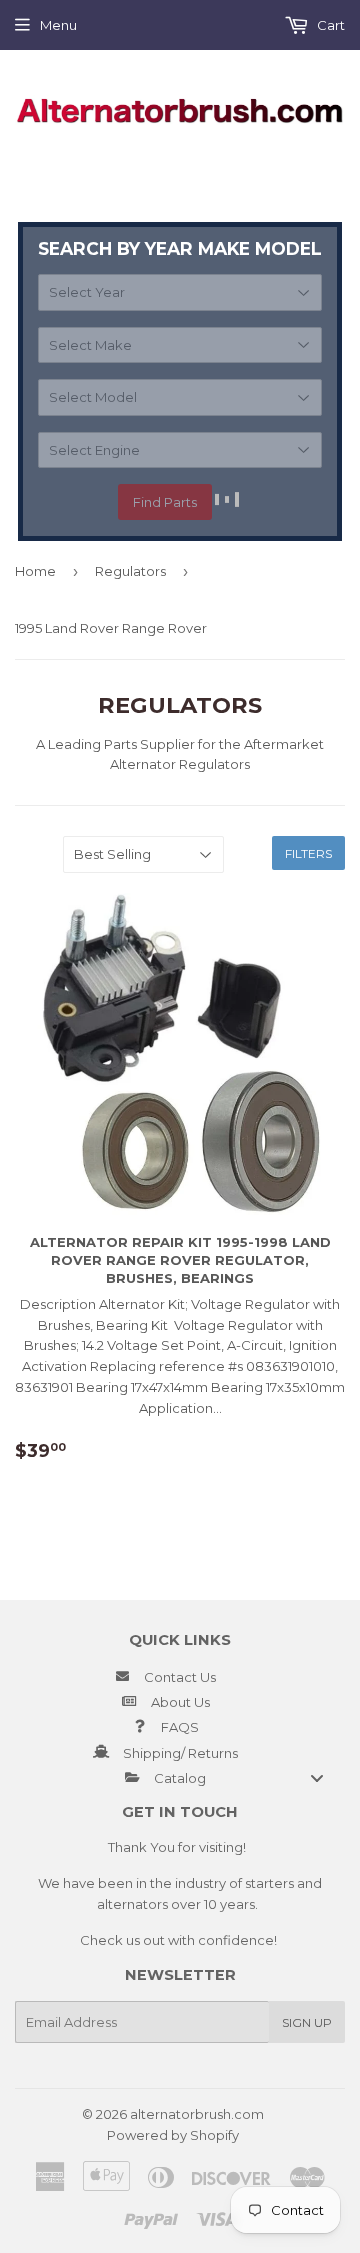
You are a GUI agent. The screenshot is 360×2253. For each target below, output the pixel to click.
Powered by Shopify (173, 2135)
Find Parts (165, 502)
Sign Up (307, 2022)
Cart (329, 25)
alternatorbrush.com (197, 2114)
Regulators (130, 571)
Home (35, 571)
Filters (308, 853)
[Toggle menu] (317, 1777)
